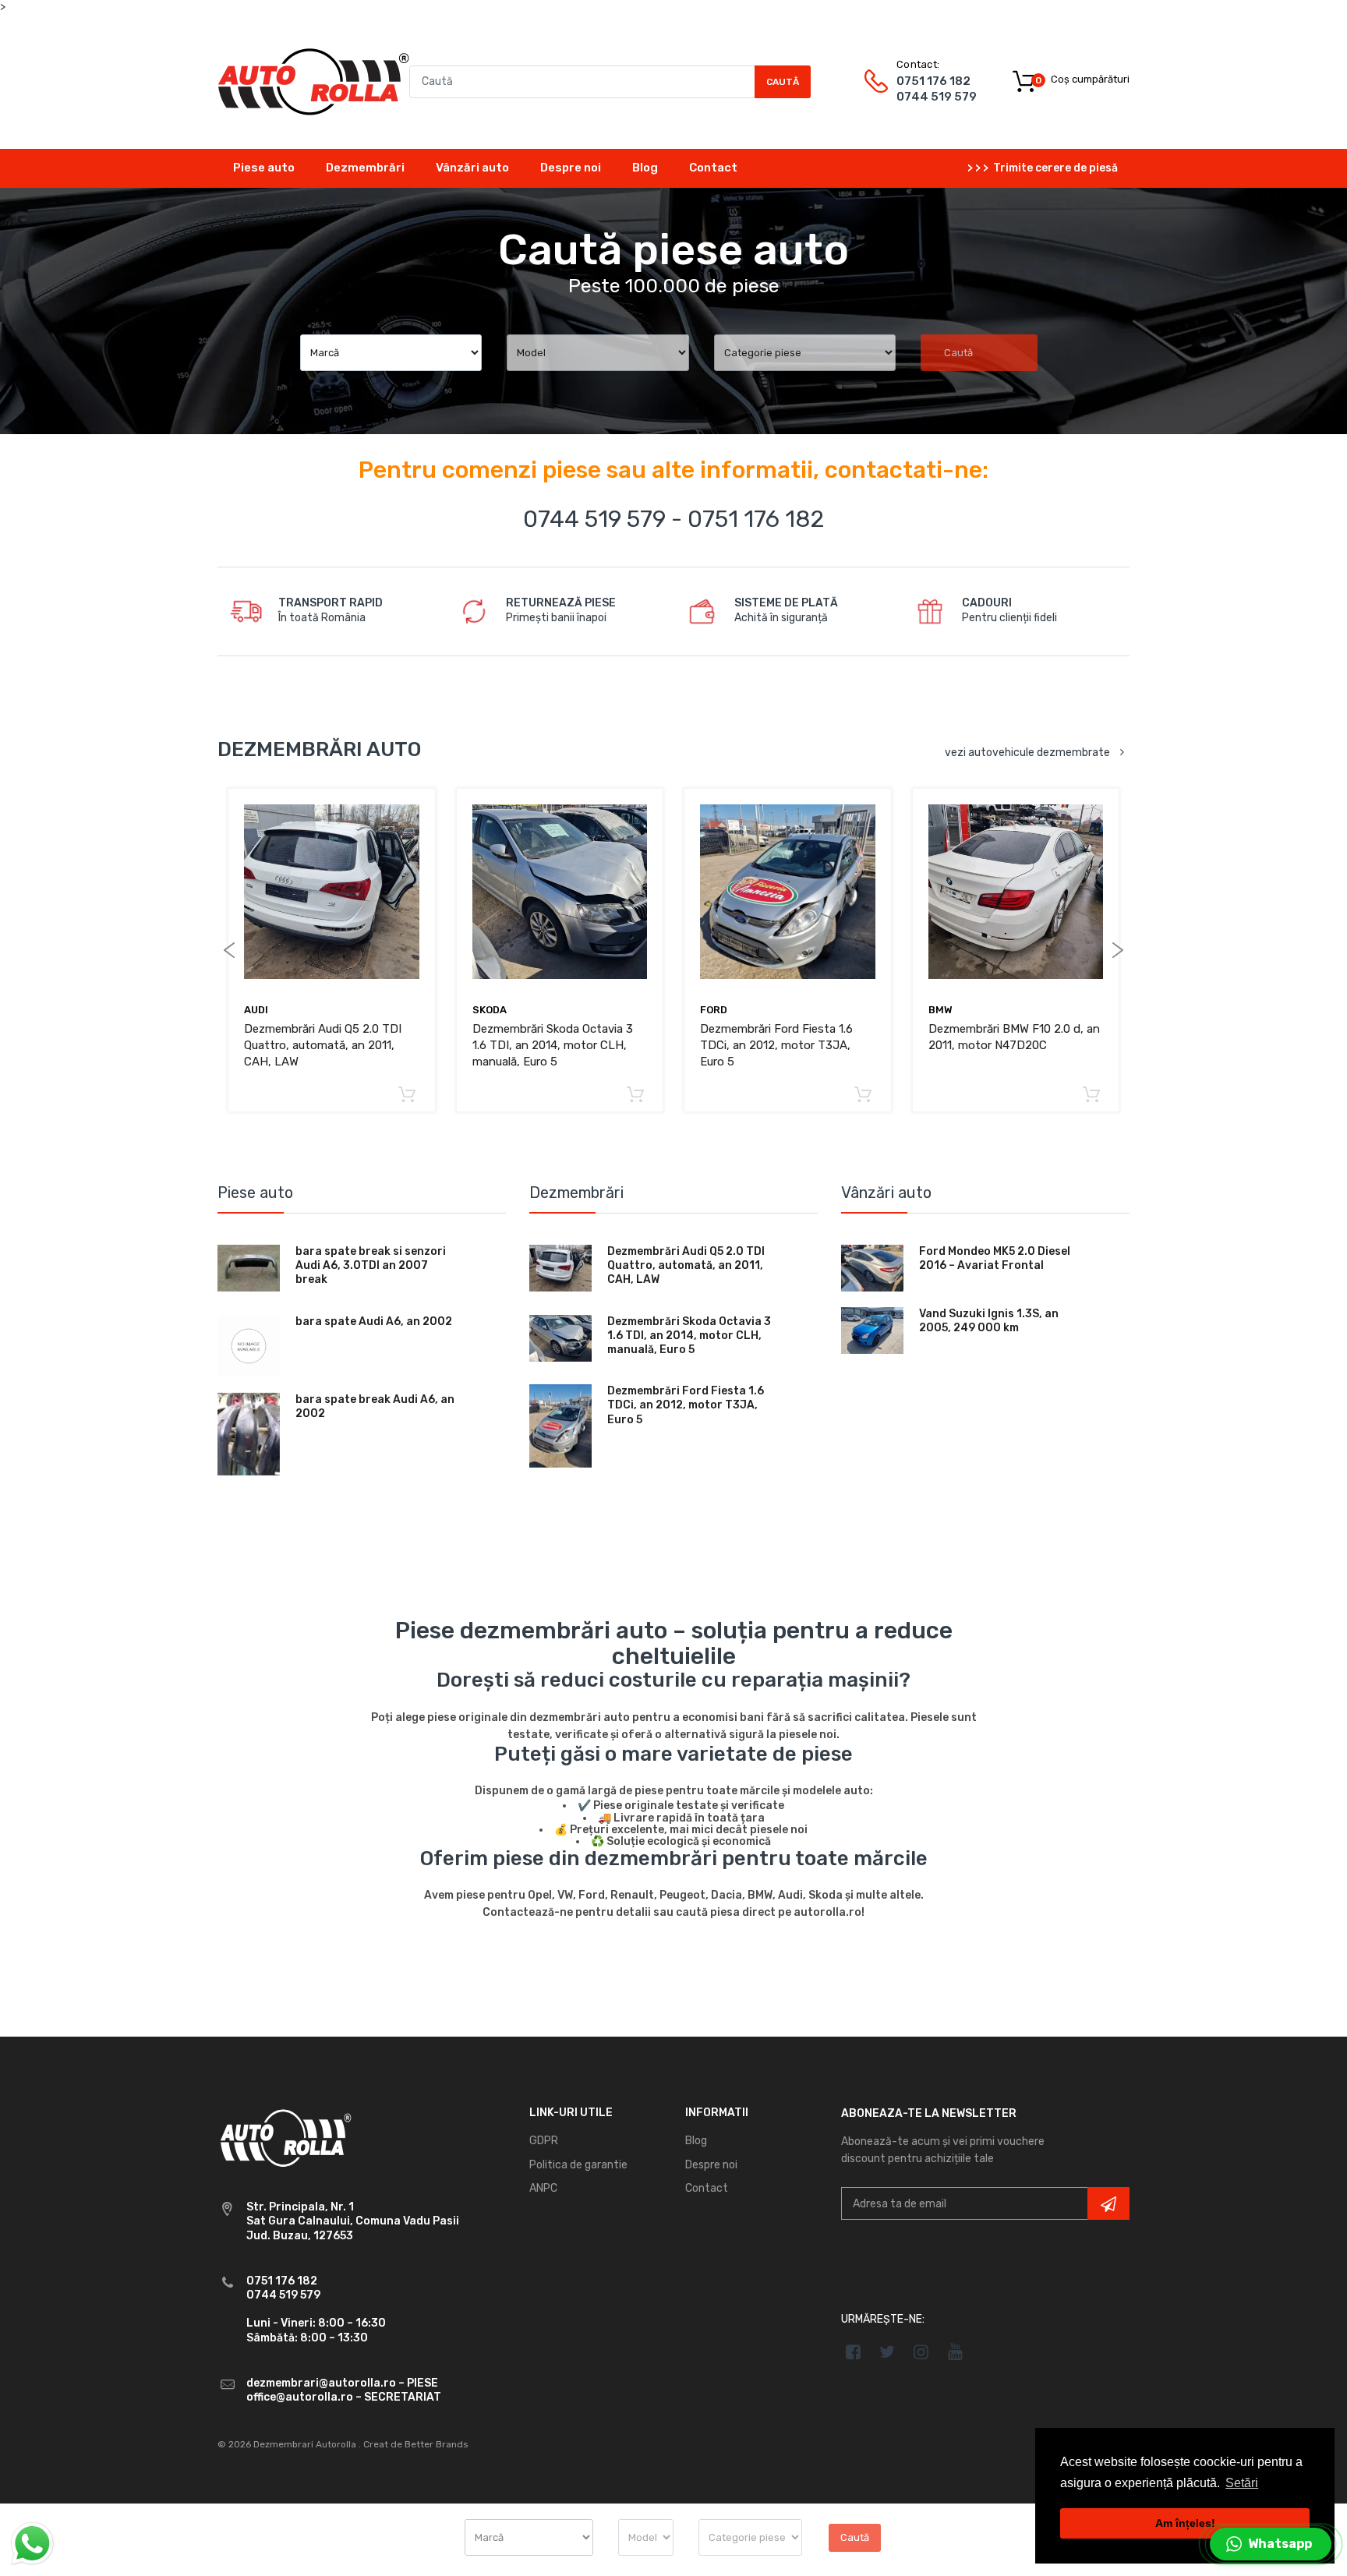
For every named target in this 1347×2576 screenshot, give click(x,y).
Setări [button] (1242, 2483)
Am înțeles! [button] (1185, 2523)
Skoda (490, 1010)
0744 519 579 (937, 97)
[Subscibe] (1108, 2203)
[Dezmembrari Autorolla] (313, 81)
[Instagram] (922, 2352)
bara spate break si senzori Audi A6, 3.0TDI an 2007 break (371, 1265)
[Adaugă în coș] (407, 1095)
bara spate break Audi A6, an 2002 (375, 1406)
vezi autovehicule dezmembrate (1027, 753)
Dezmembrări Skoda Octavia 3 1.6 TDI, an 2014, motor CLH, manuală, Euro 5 (553, 1045)
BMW (940, 1010)
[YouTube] (955, 2352)
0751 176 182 (933, 81)
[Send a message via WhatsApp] (32, 2544)
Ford (714, 1010)
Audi (256, 1010)
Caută (783, 82)
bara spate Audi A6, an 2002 (374, 1322)
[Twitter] (887, 2352)
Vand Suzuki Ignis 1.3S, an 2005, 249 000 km (989, 1321)
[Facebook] (853, 2352)
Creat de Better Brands (416, 2444)
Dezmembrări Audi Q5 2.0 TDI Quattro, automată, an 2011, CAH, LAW (323, 1045)
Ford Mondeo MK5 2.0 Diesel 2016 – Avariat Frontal (995, 1258)
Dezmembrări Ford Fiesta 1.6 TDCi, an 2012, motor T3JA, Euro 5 (776, 1045)
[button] (1271, 2544)
